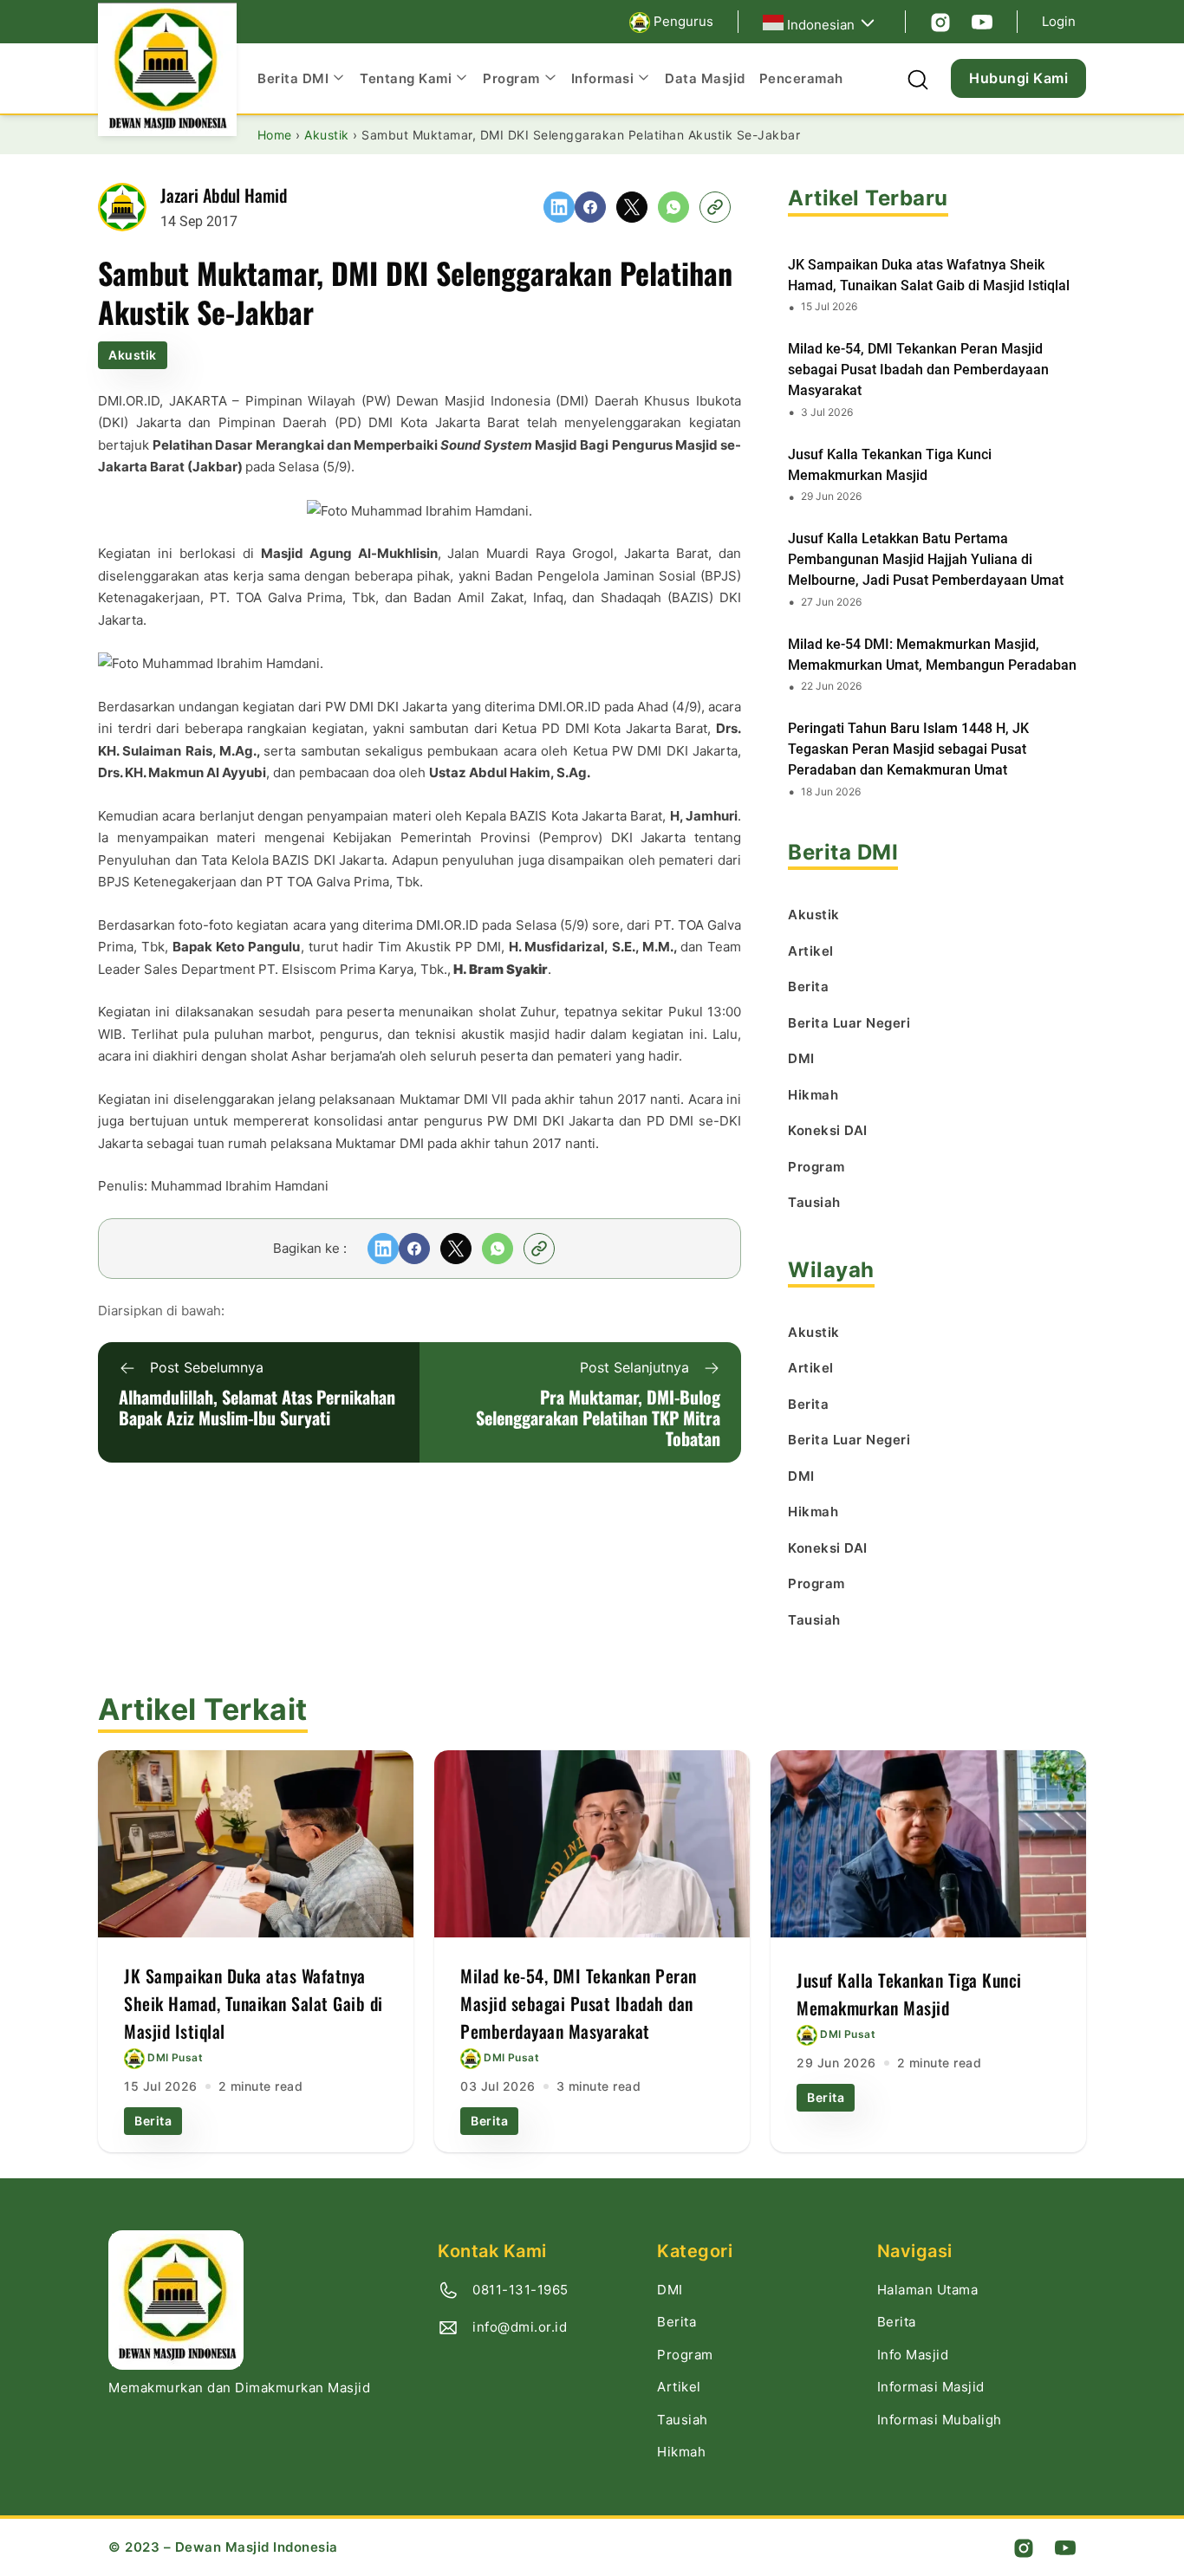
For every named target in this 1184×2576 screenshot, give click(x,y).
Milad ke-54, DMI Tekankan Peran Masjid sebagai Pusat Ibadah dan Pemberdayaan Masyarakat (918, 370)
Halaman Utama (928, 2290)
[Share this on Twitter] (632, 207)
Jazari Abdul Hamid (224, 195)
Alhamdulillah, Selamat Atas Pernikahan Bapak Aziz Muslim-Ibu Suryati (257, 1407)
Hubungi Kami (1018, 78)
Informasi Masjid (931, 2387)
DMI (670, 2290)
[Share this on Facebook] (590, 207)
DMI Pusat (175, 2057)
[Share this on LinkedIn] (559, 207)
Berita (153, 2121)
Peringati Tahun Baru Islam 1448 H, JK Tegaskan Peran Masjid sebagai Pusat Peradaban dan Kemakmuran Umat (908, 749)
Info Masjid (913, 2355)
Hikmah (681, 2452)
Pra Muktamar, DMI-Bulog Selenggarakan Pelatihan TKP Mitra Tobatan (598, 1418)
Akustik (133, 355)
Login (1059, 21)
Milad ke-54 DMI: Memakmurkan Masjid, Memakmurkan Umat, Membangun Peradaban (932, 655)
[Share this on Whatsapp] (673, 207)
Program (685, 2355)
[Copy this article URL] (715, 207)
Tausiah (683, 2420)
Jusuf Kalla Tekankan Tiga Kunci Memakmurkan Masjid (890, 465)
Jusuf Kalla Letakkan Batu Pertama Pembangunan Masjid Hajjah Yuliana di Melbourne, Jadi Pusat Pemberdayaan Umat (926, 559)
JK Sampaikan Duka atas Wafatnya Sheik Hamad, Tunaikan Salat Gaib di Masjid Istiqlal (929, 275)
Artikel (679, 2387)
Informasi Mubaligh (940, 2420)
